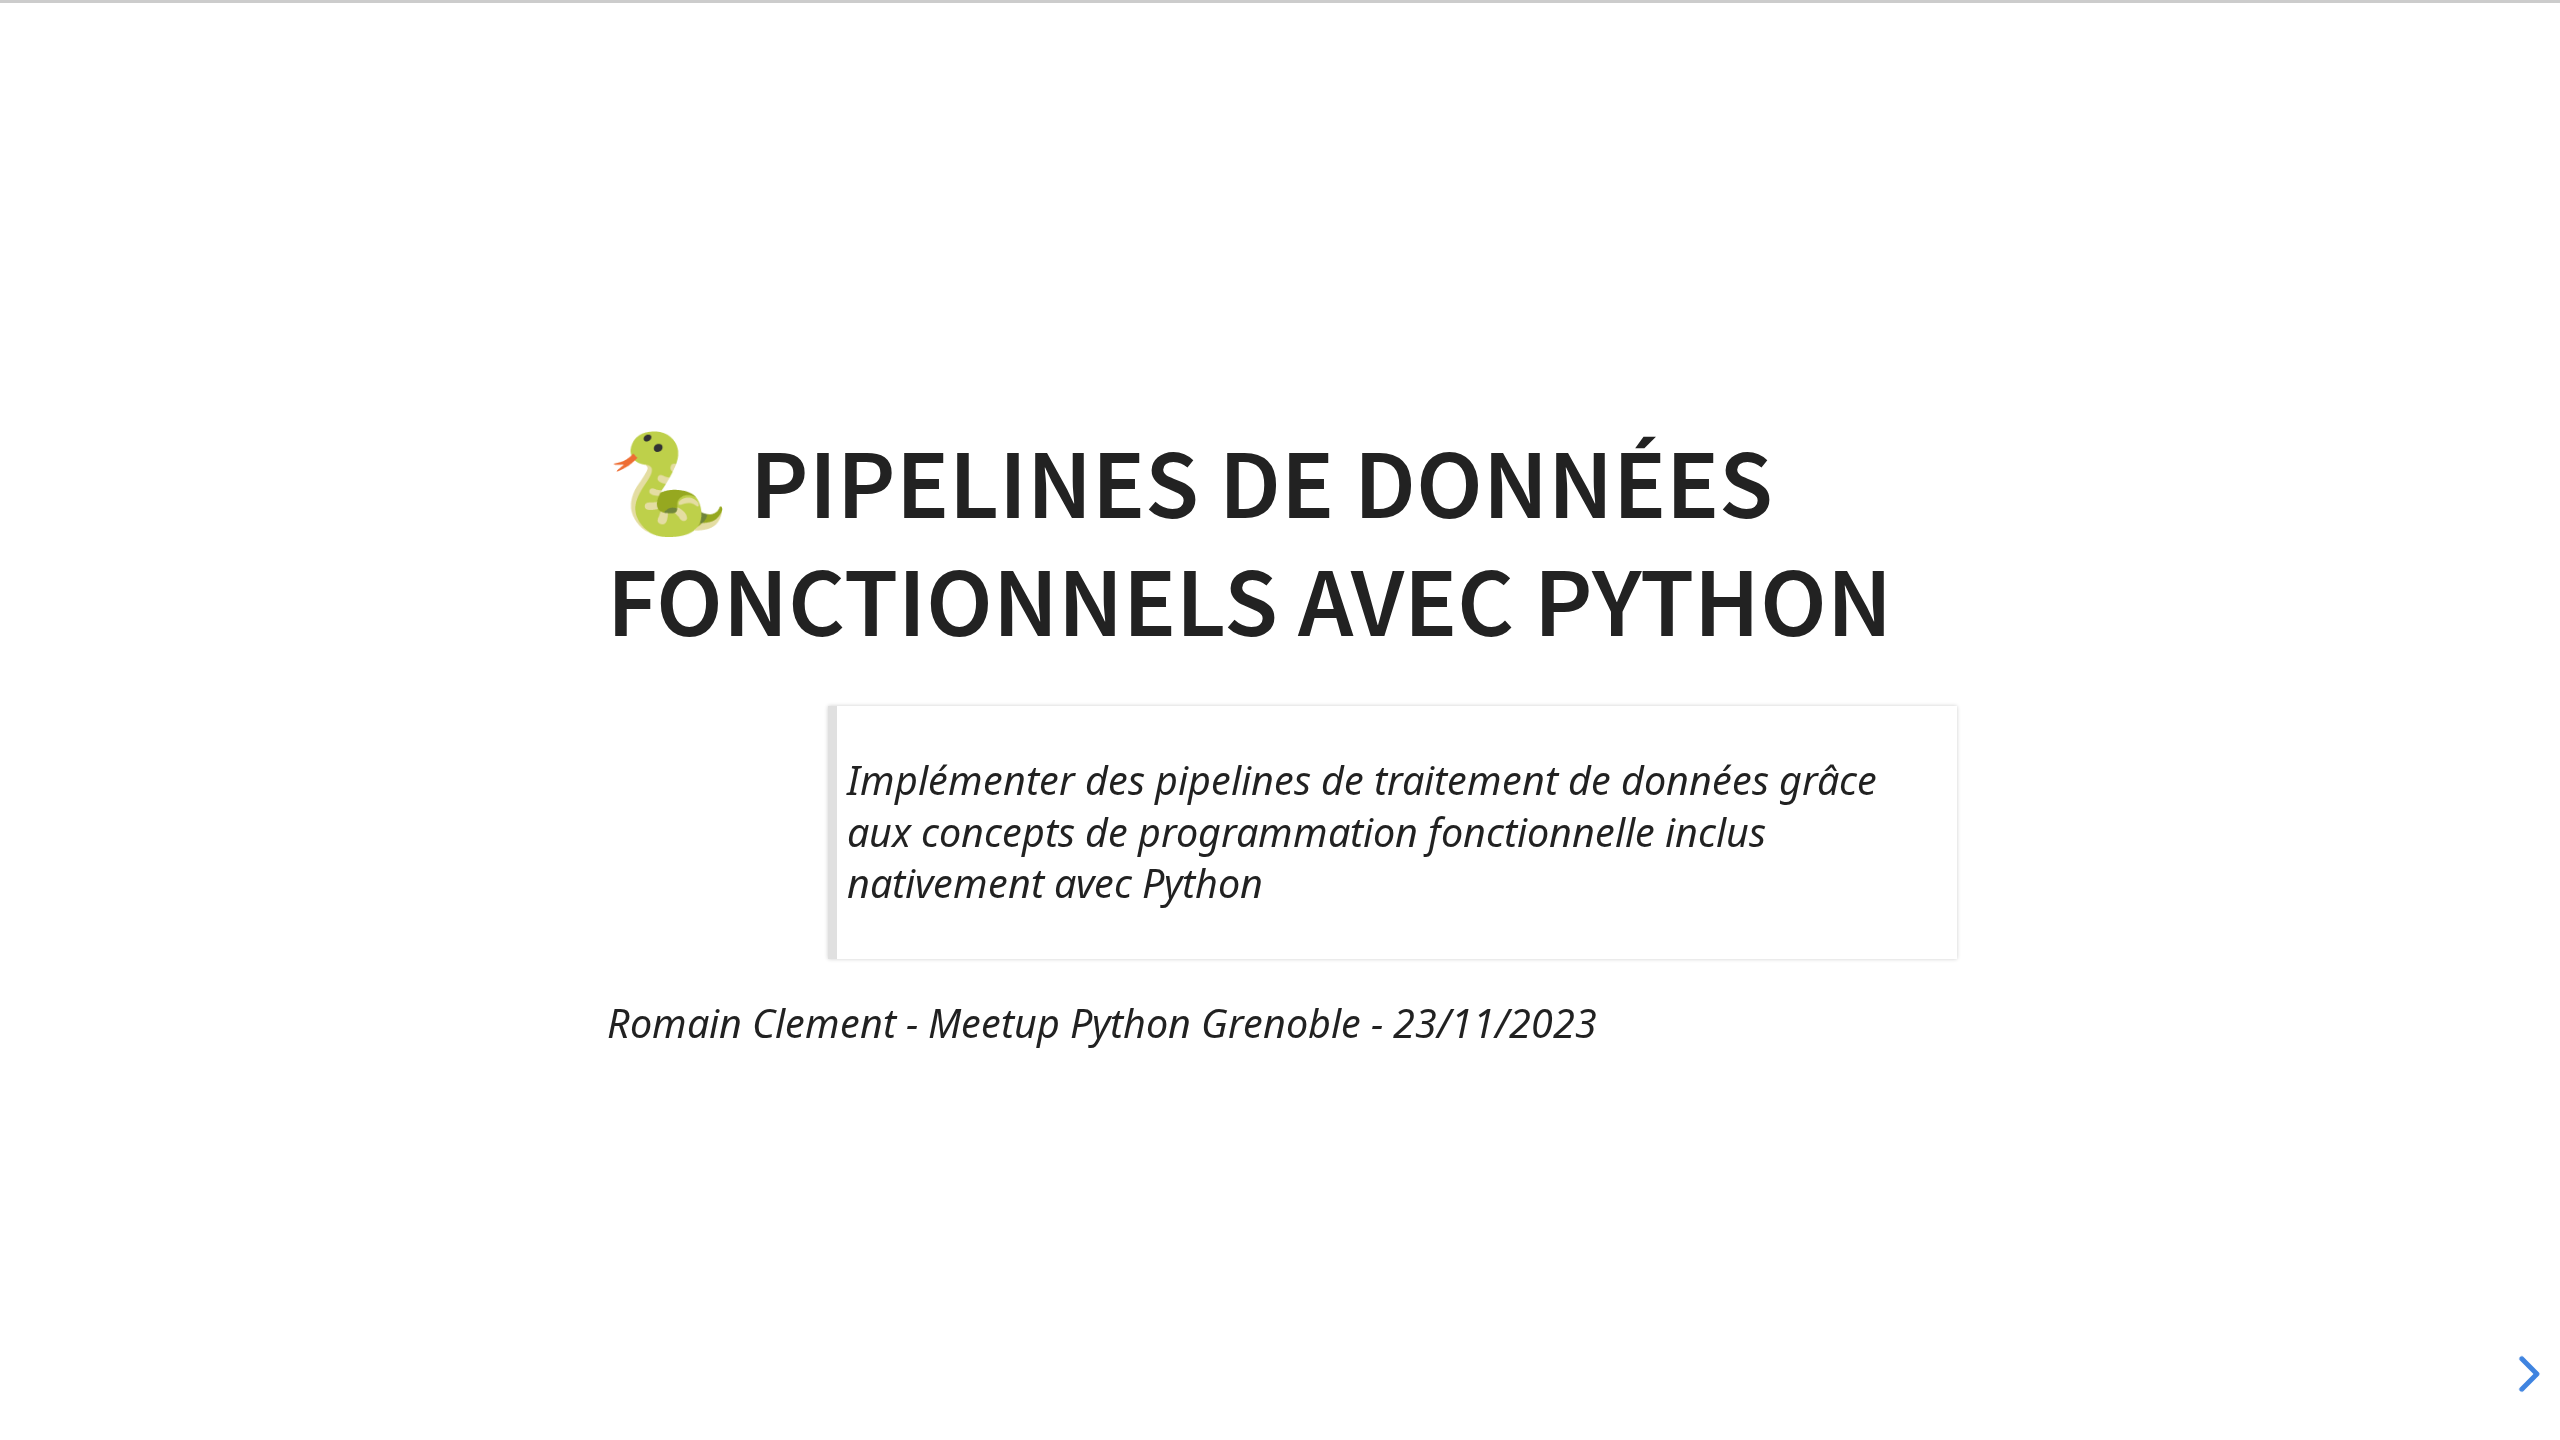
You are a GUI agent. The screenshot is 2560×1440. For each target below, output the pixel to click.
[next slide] (2527, 1374)
